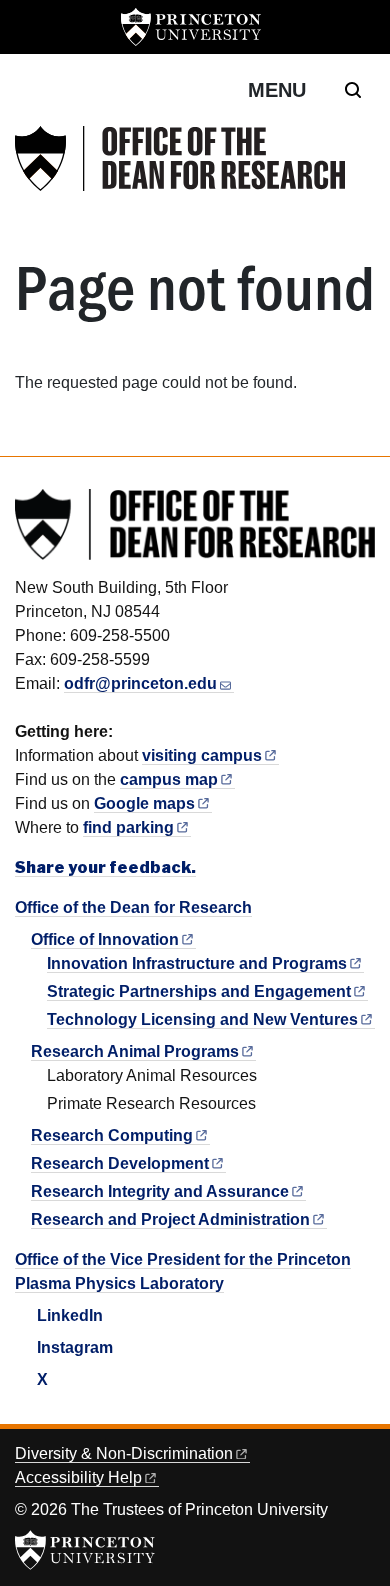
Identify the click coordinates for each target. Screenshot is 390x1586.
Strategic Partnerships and (199, 991)
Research (112, 1135)
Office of (105, 939)
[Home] (180, 158)
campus (169, 779)
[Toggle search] (353, 90)
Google (144, 803)
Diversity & (124, 1453)
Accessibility (78, 1477)
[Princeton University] (191, 27)
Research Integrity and (160, 1191)
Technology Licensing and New (202, 1019)
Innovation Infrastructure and (197, 963)
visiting (202, 755)
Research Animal (135, 1051)
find (128, 827)
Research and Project (170, 1219)
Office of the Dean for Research (133, 907)
